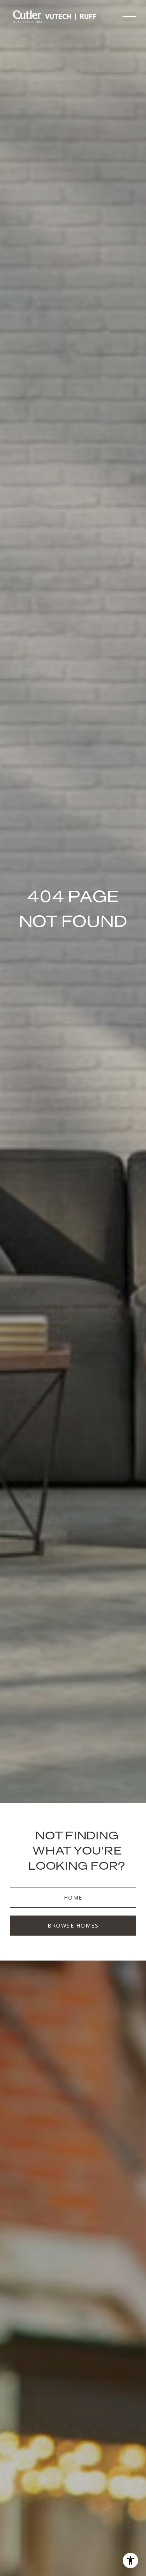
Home (73, 1897)
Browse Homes (73, 1925)
